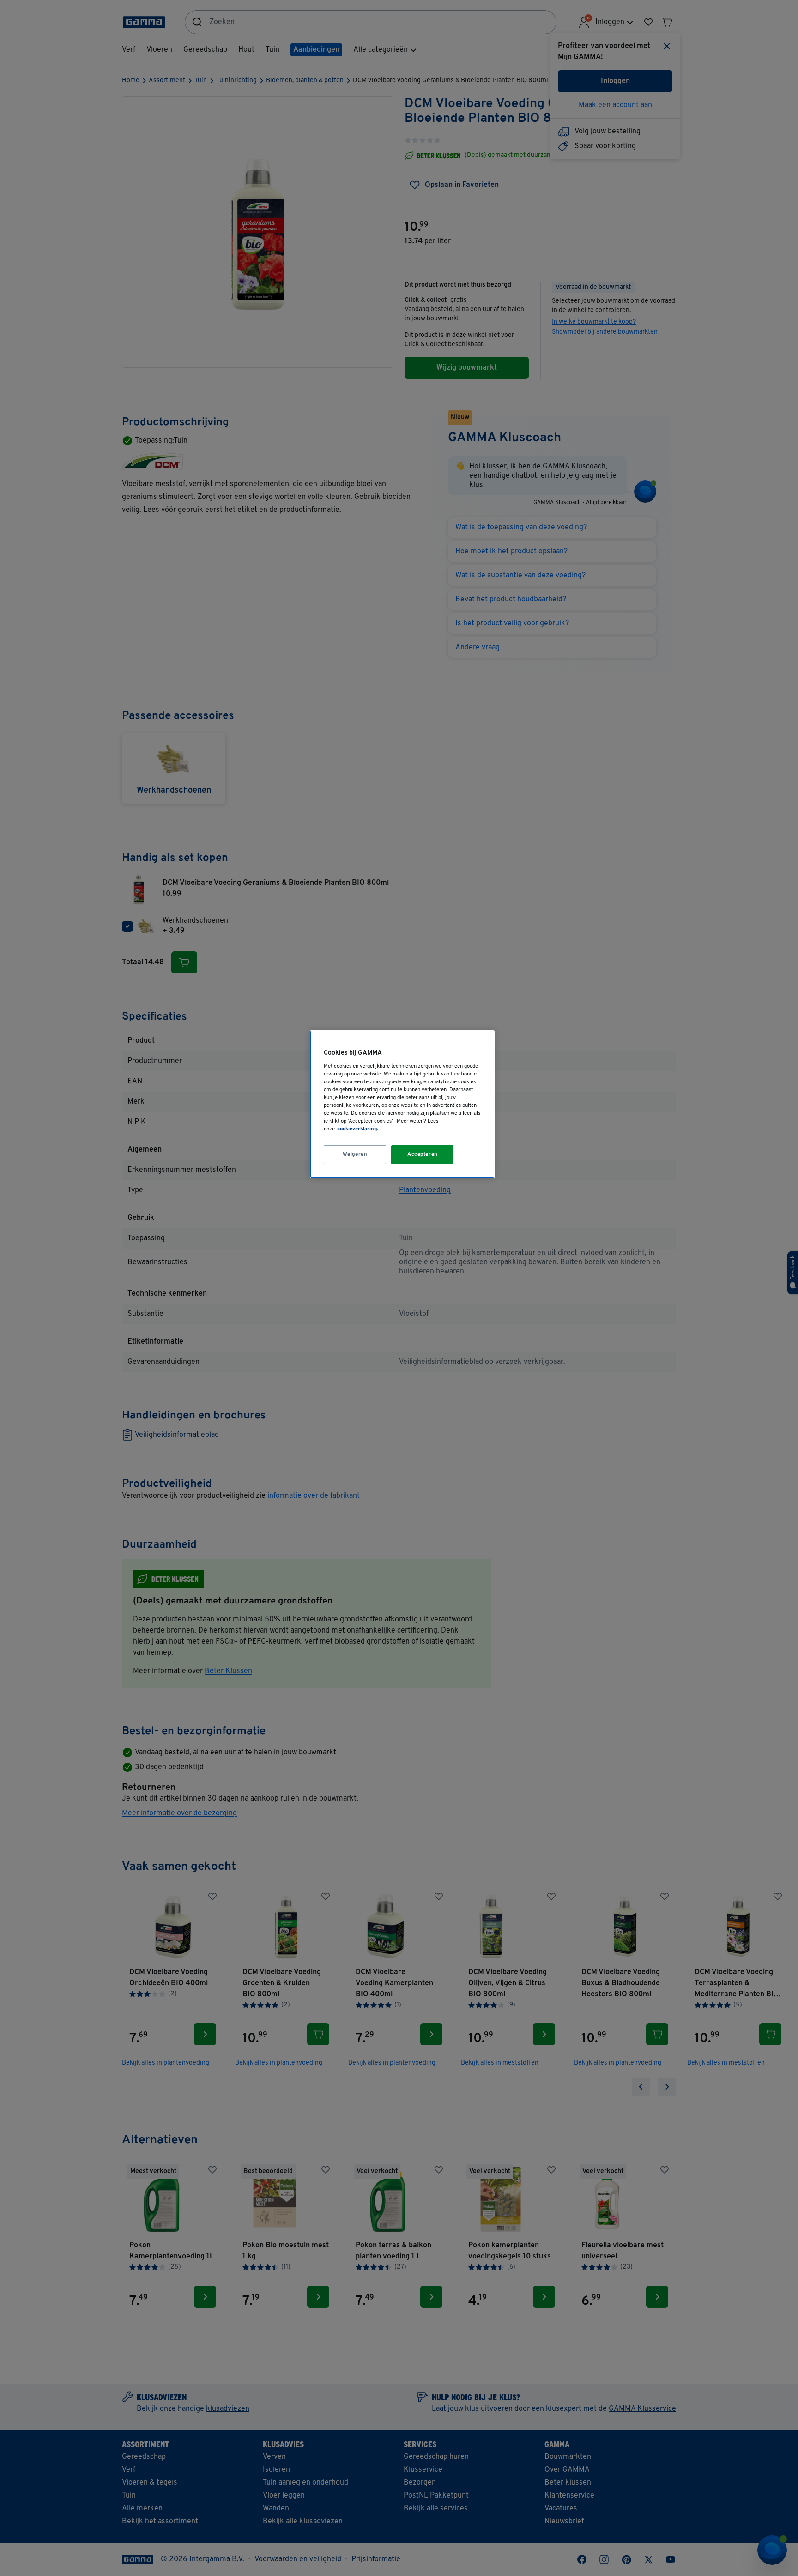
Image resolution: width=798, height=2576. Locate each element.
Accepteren (423, 1154)
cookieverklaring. (358, 1129)
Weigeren (355, 1154)
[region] (402, 1104)
